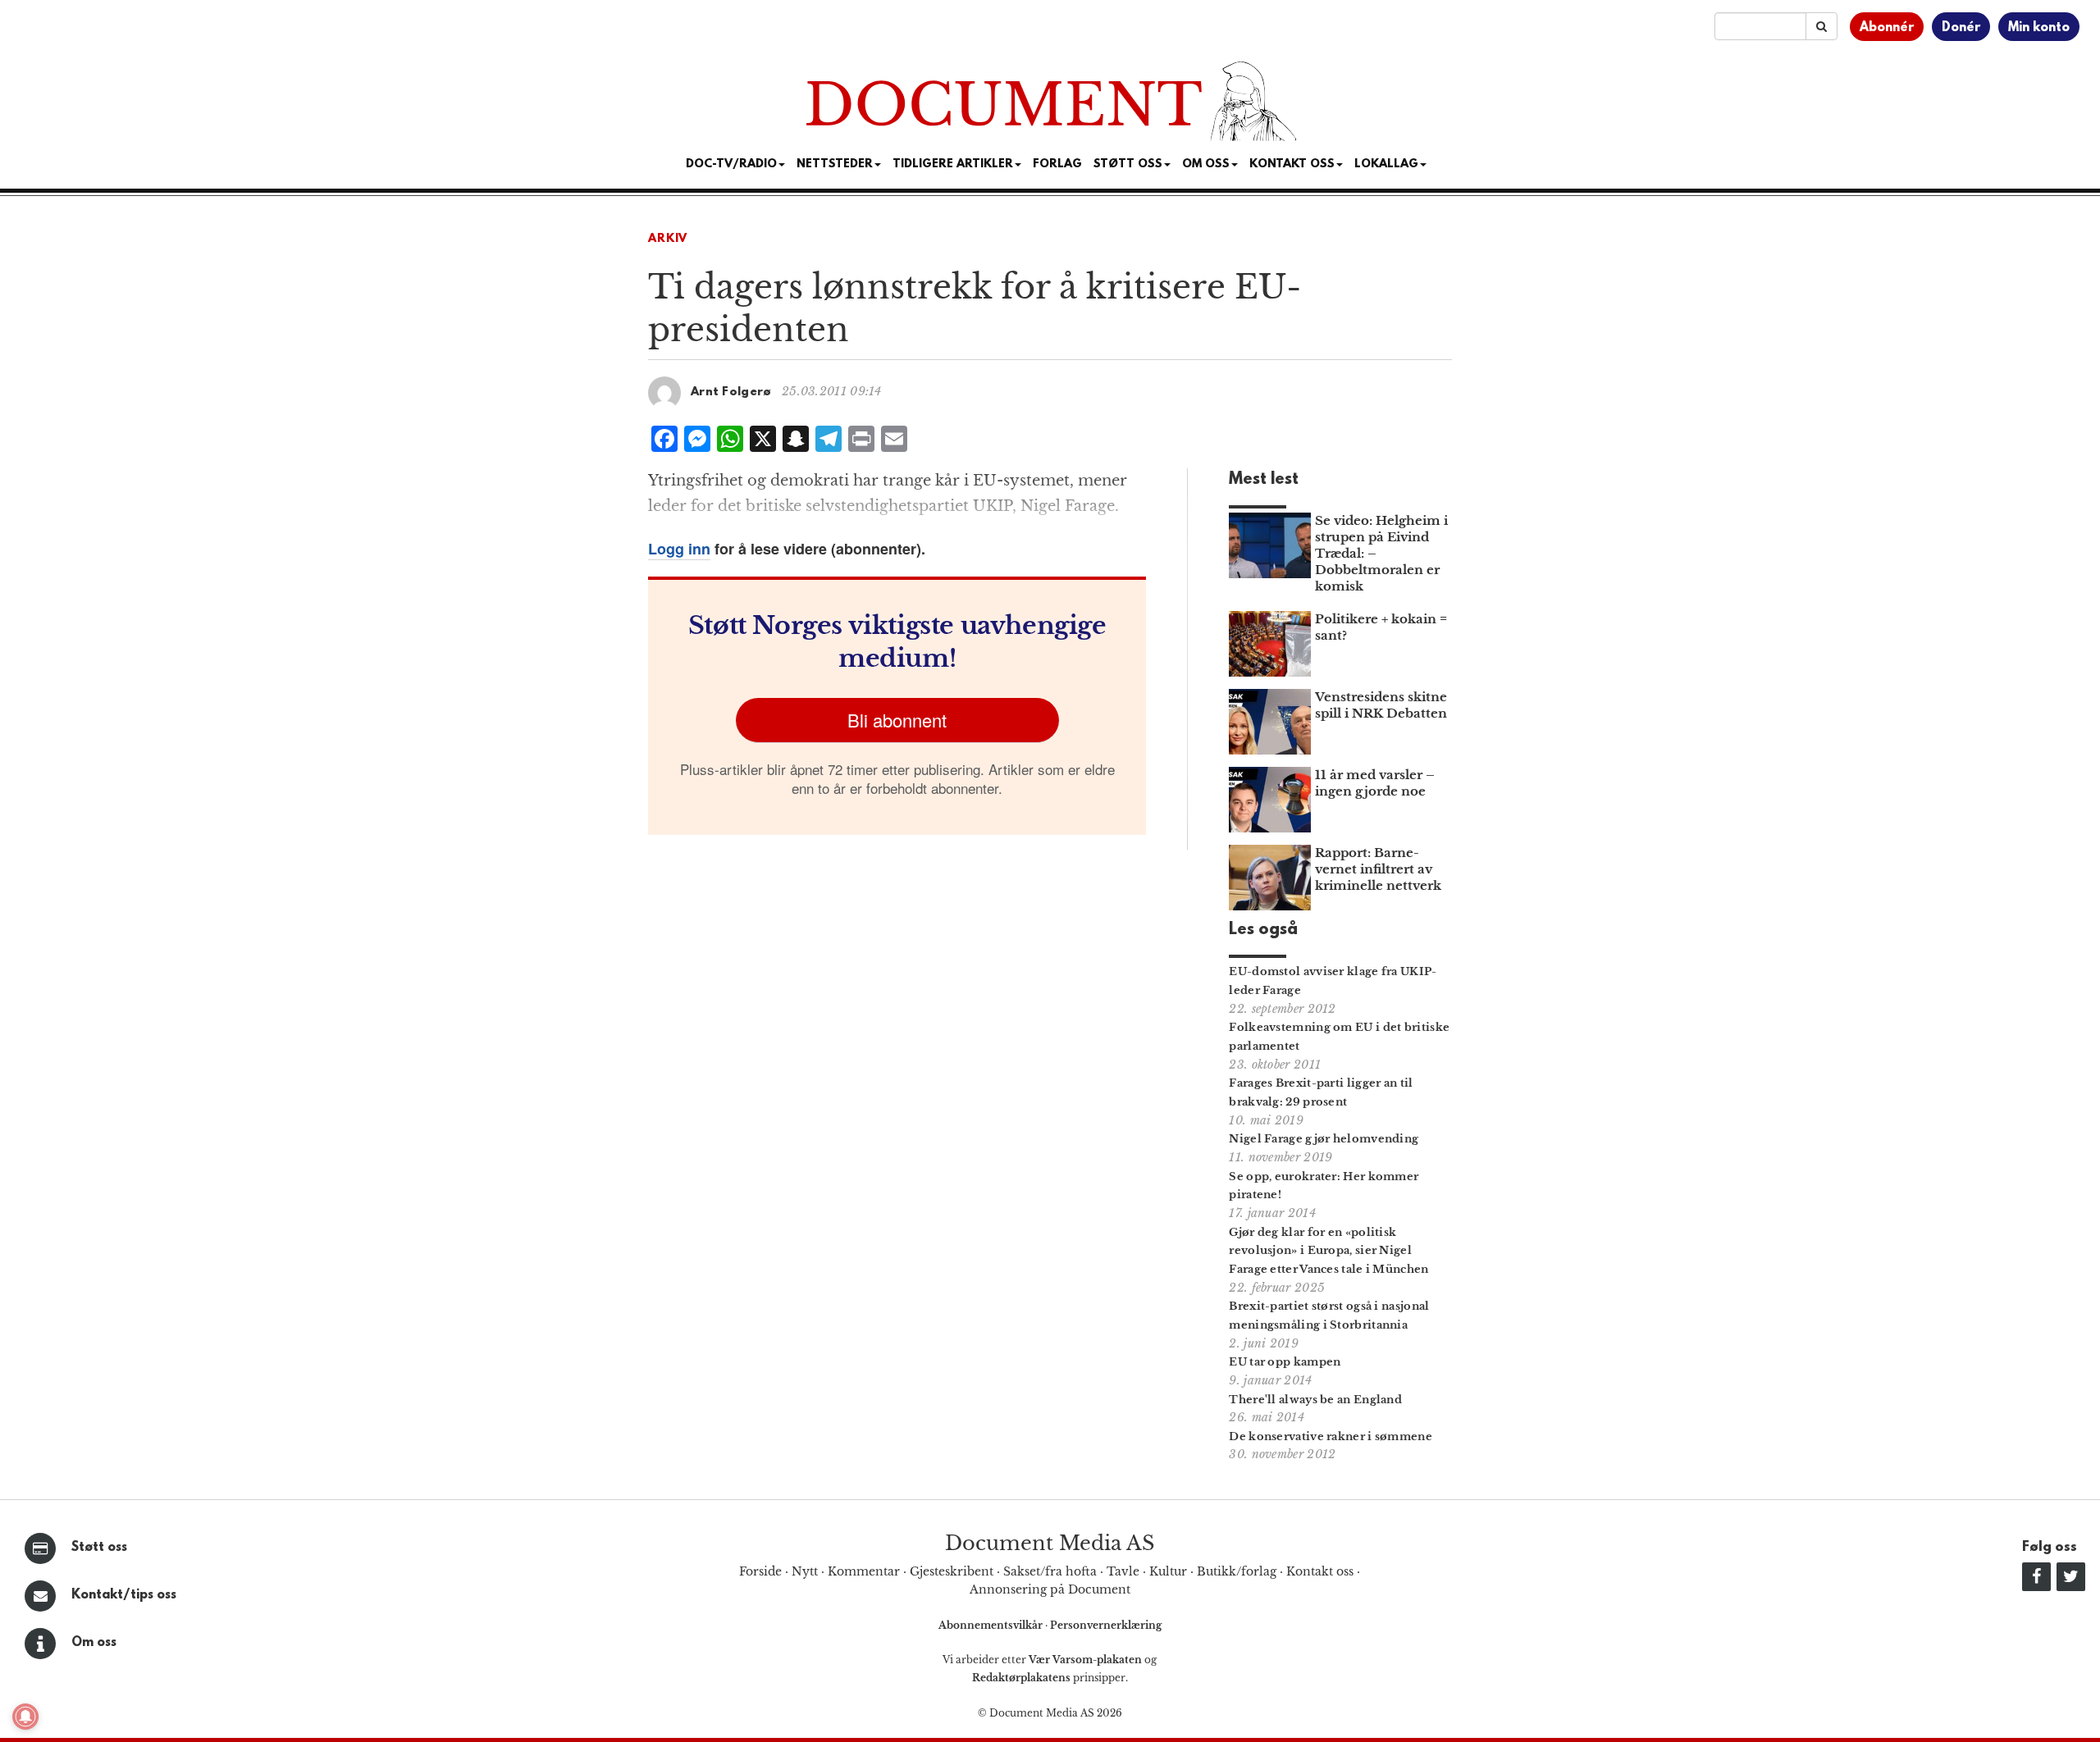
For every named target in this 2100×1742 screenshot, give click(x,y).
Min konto (2039, 28)
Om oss (94, 1643)
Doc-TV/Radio (731, 164)
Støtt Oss (1128, 164)
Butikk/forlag (1237, 1571)
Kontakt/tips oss (124, 1595)
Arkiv (668, 239)
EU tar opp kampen (1285, 1362)
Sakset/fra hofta (1050, 1571)
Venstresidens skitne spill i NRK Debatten (1381, 705)
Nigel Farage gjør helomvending (1324, 1139)
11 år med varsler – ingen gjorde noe (1375, 783)
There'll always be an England (1315, 1400)
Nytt (805, 1571)
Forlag (1057, 164)
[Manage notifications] (25, 1717)
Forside (760, 1571)
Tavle (1123, 1571)
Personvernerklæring (1106, 1625)
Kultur (1168, 1571)
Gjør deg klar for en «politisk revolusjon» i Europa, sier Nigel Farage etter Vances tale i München (1328, 1251)
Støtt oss (99, 1548)
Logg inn (679, 549)
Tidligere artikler (953, 164)
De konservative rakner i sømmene (1331, 1436)
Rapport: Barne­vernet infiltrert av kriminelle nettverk (1378, 869)
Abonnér (1887, 28)
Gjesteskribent (952, 1571)
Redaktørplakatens (1021, 1678)
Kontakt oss (1292, 164)
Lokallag (1386, 164)
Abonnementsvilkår (992, 1625)
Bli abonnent (897, 720)
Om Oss (1206, 164)
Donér (1961, 28)
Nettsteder (835, 164)
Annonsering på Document (1050, 1589)
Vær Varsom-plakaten (1085, 1660)
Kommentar (864, 1571)
